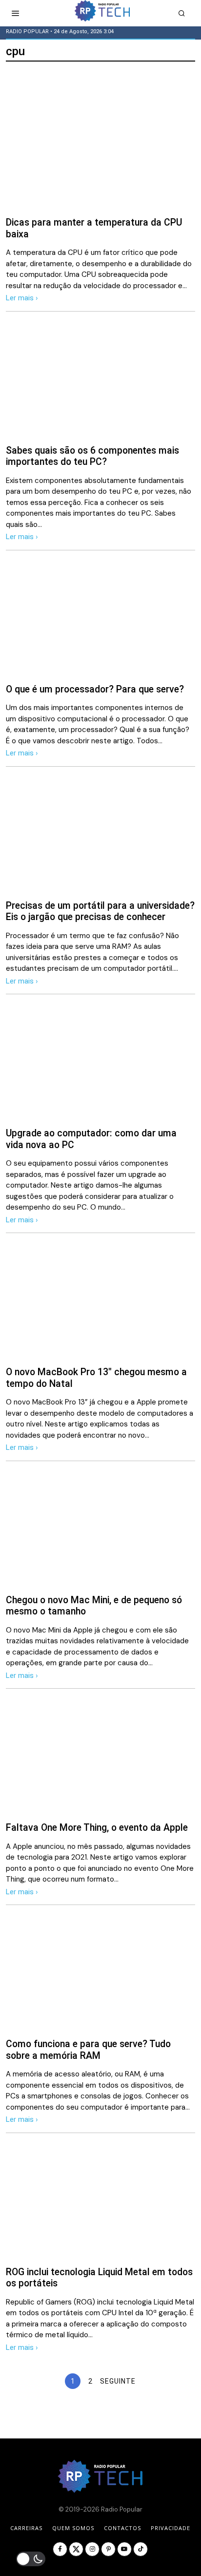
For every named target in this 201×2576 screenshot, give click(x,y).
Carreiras (26, 2528)
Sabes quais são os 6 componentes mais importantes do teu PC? (92, 456)
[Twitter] (76, 2549)
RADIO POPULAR (27, 31)
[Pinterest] (108, 2549)
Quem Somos (73, 2528)
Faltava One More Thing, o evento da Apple (97, 1828)
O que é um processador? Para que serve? (95, 689)
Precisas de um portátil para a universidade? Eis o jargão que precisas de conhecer (100, 911)
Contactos (122, 2528)
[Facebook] (60, 2549)
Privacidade (171, 2528)
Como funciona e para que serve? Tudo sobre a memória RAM (88, 2050)
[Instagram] (92, 2549)
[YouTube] (124, 2549)
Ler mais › (22, 298)
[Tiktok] (141, 2549)
